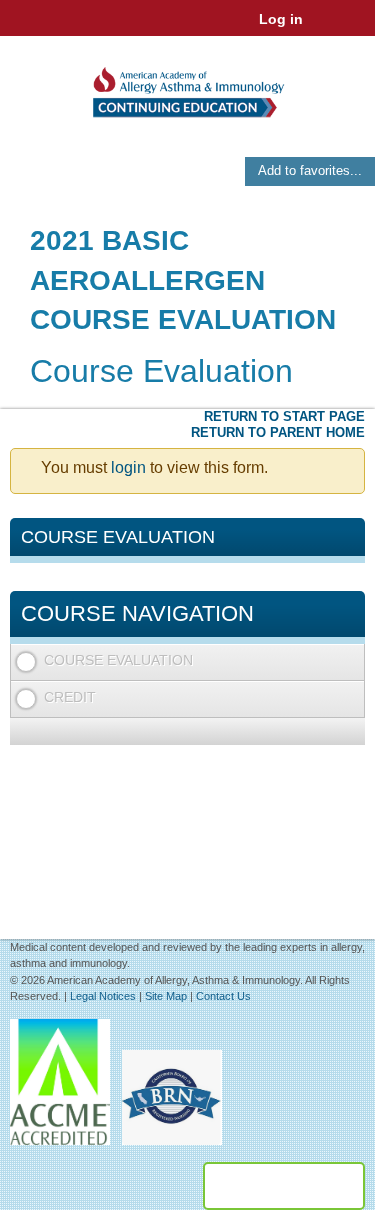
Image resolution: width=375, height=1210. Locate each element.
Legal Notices (103, 996)
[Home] (187, 85)
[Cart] (326, 29)
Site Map (166, 996)
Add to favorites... (310, 170)
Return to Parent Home (278, 432)
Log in (281, 19)
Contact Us (223, 996)
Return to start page (284, 416)
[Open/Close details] (348, 662)
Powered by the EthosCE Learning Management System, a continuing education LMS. (284, 1186)
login (128, 467)
